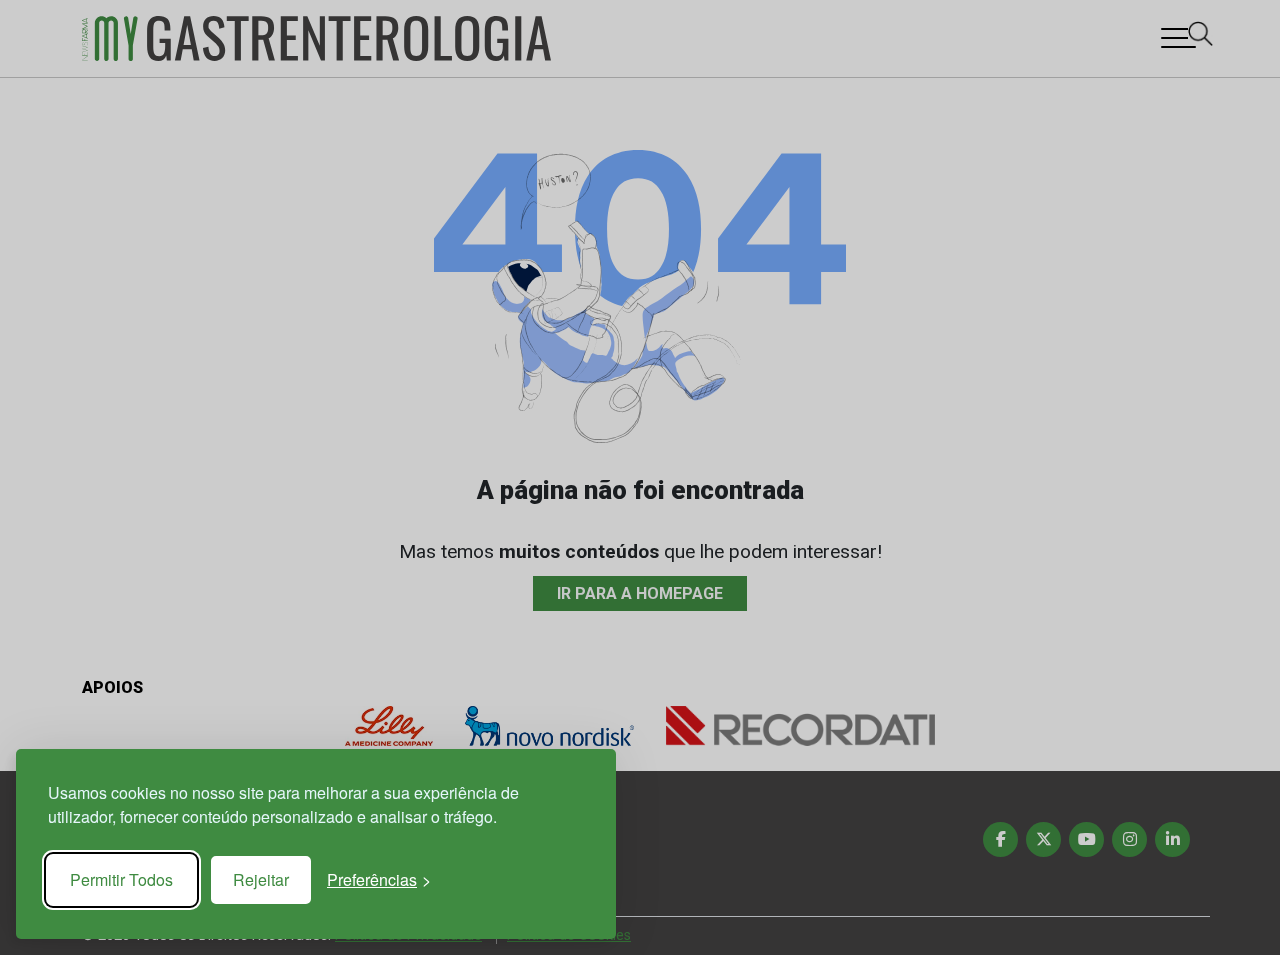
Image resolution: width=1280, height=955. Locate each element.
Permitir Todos (121, 879)
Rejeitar (261, 879)
